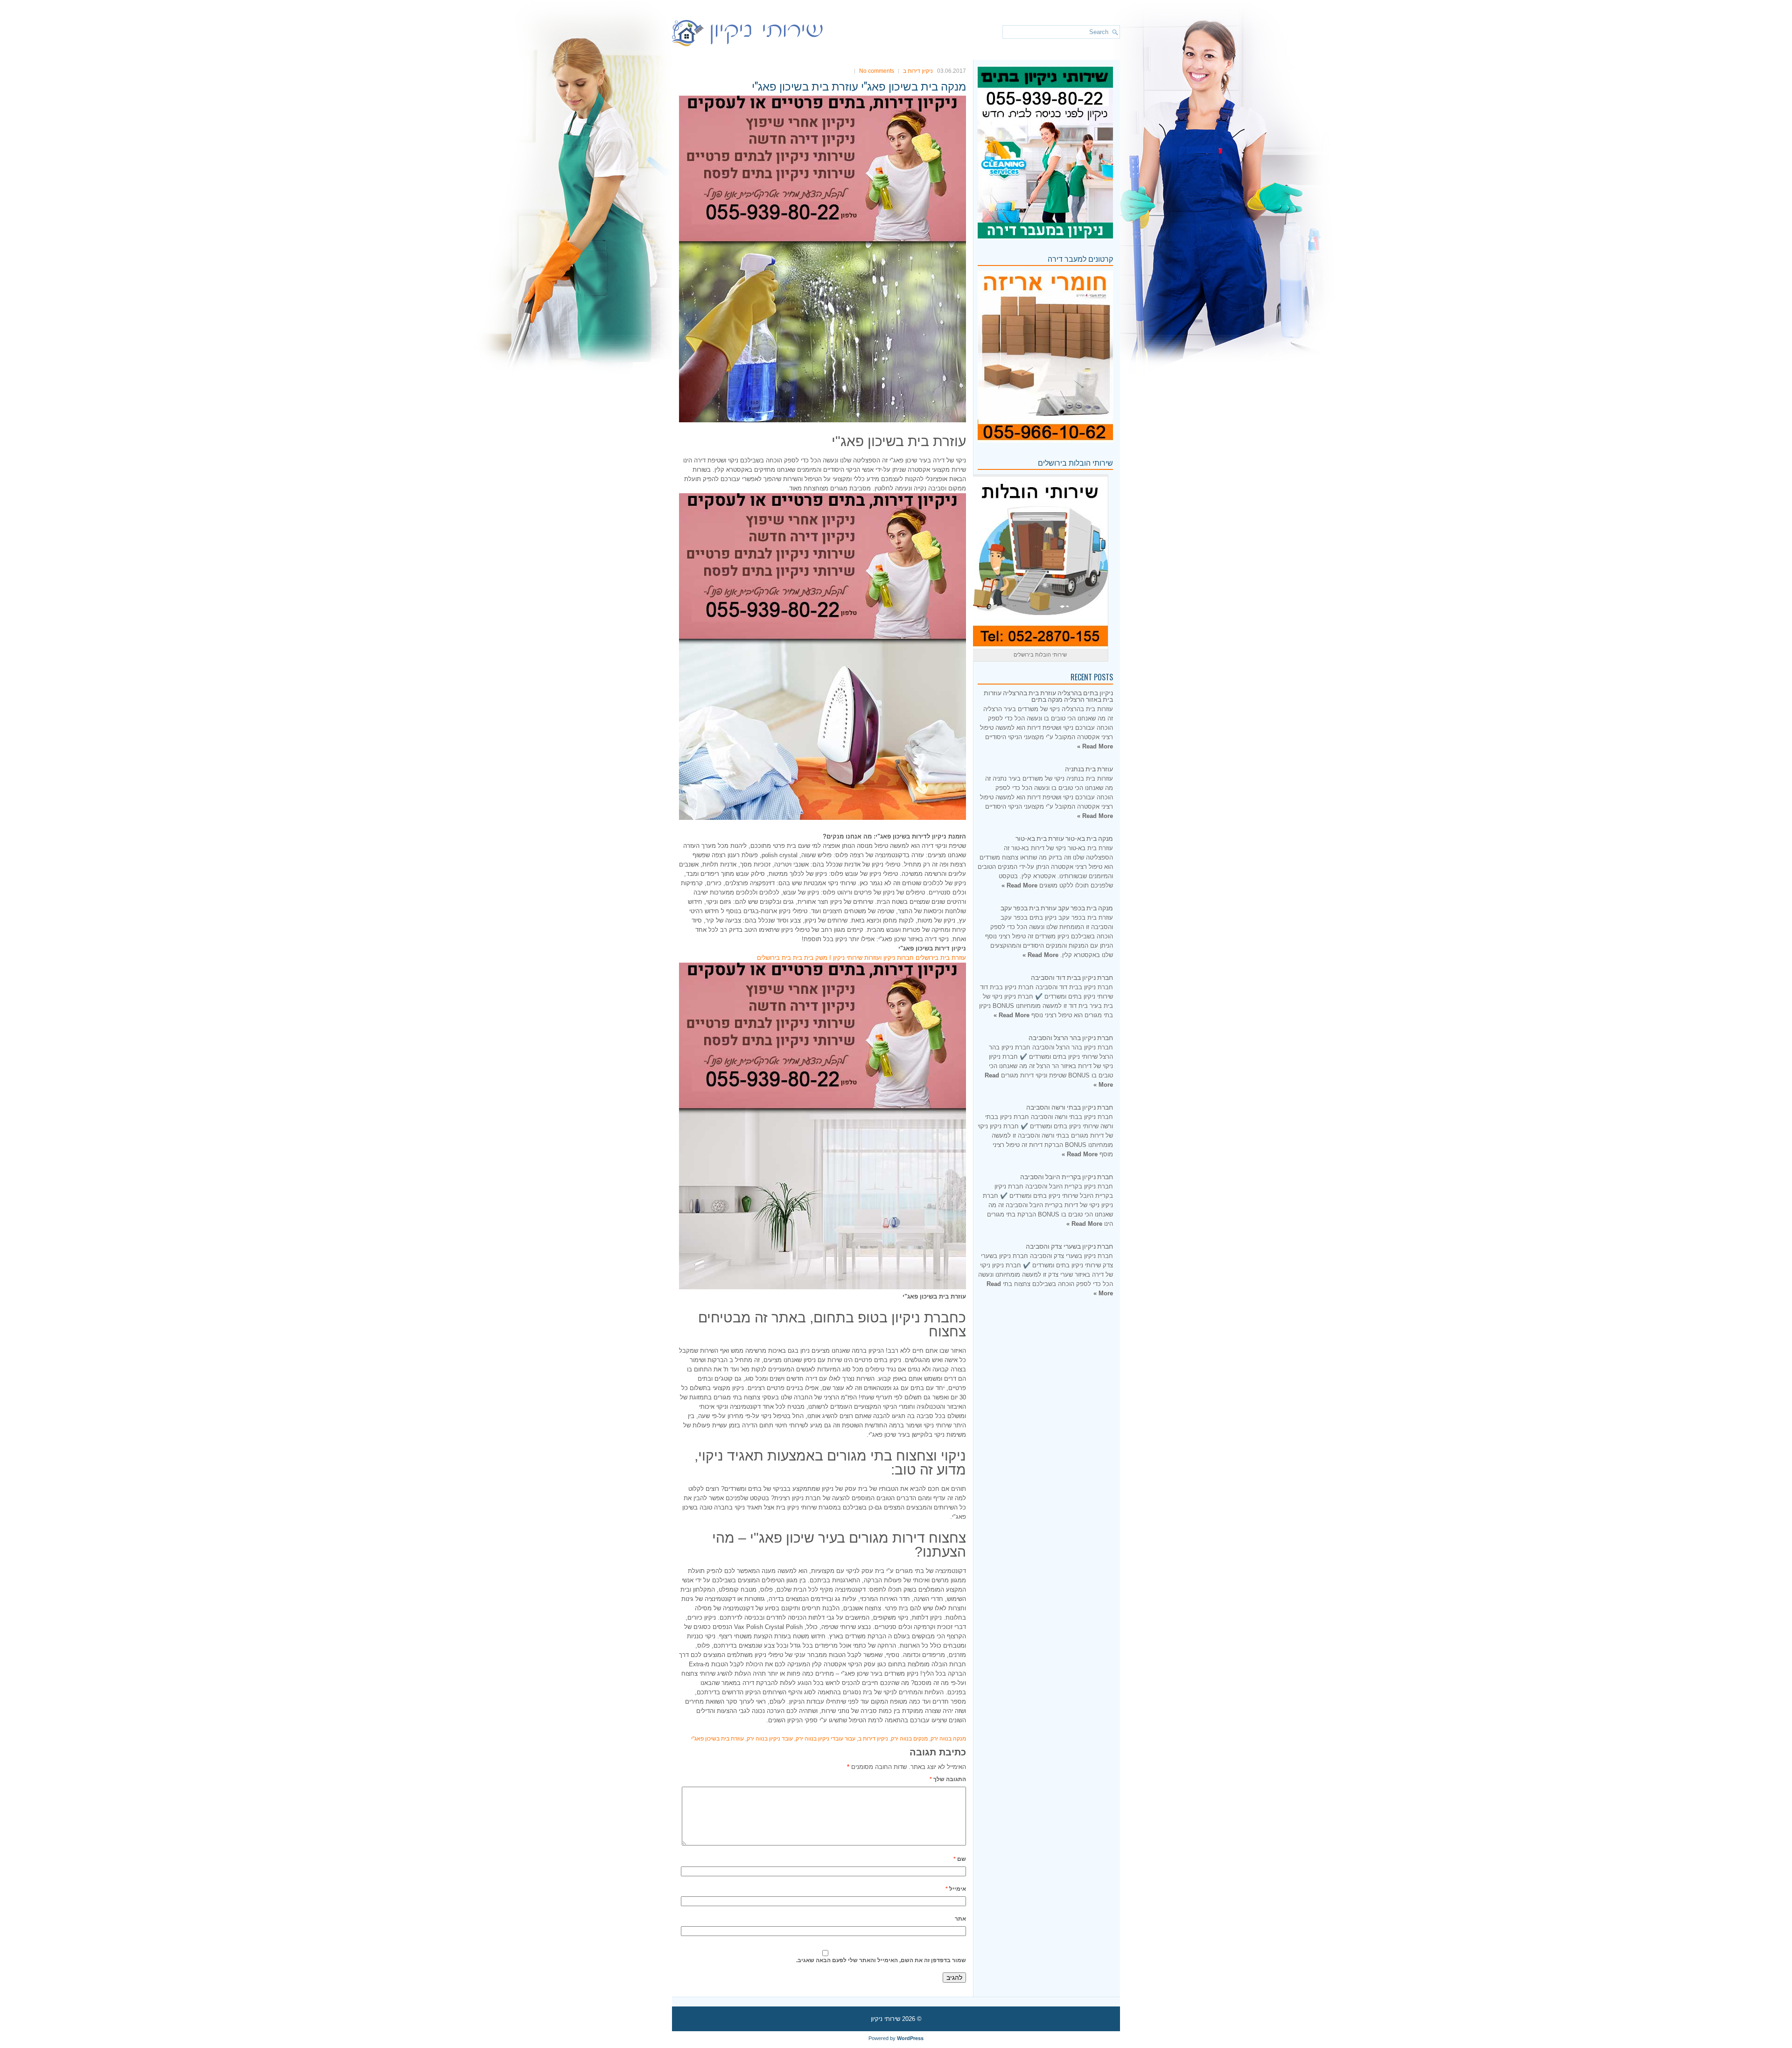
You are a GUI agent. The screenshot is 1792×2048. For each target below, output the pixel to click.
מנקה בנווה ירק (948, 1739)
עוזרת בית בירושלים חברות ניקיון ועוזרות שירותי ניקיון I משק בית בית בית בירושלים (861, 958)
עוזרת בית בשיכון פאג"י (717, 1739)
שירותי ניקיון (885, 2019)
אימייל (956, 1889)
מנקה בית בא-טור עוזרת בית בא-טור (1064, 838)
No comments (877, 71)
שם (960, 1859)
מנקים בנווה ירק (909, 1739)
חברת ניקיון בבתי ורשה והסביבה (1070, 1107)
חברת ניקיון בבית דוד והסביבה (1072, 977)
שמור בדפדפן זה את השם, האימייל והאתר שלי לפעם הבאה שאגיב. (881, 1960)
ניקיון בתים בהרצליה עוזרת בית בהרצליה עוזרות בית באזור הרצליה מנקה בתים (1048, 695)
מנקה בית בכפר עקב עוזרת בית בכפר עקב (1057, 907)
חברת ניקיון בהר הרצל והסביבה (1071, 1037)
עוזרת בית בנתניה (1089, 768)
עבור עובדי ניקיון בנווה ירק (826, 1739)
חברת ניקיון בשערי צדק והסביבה (1069, 1246)
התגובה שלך (948, 1779)
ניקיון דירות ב (918, 71)
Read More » (1095, 746)
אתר (960, 1919)
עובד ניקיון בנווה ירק (770, 1739)
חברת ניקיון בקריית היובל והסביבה (1067, 1176)
